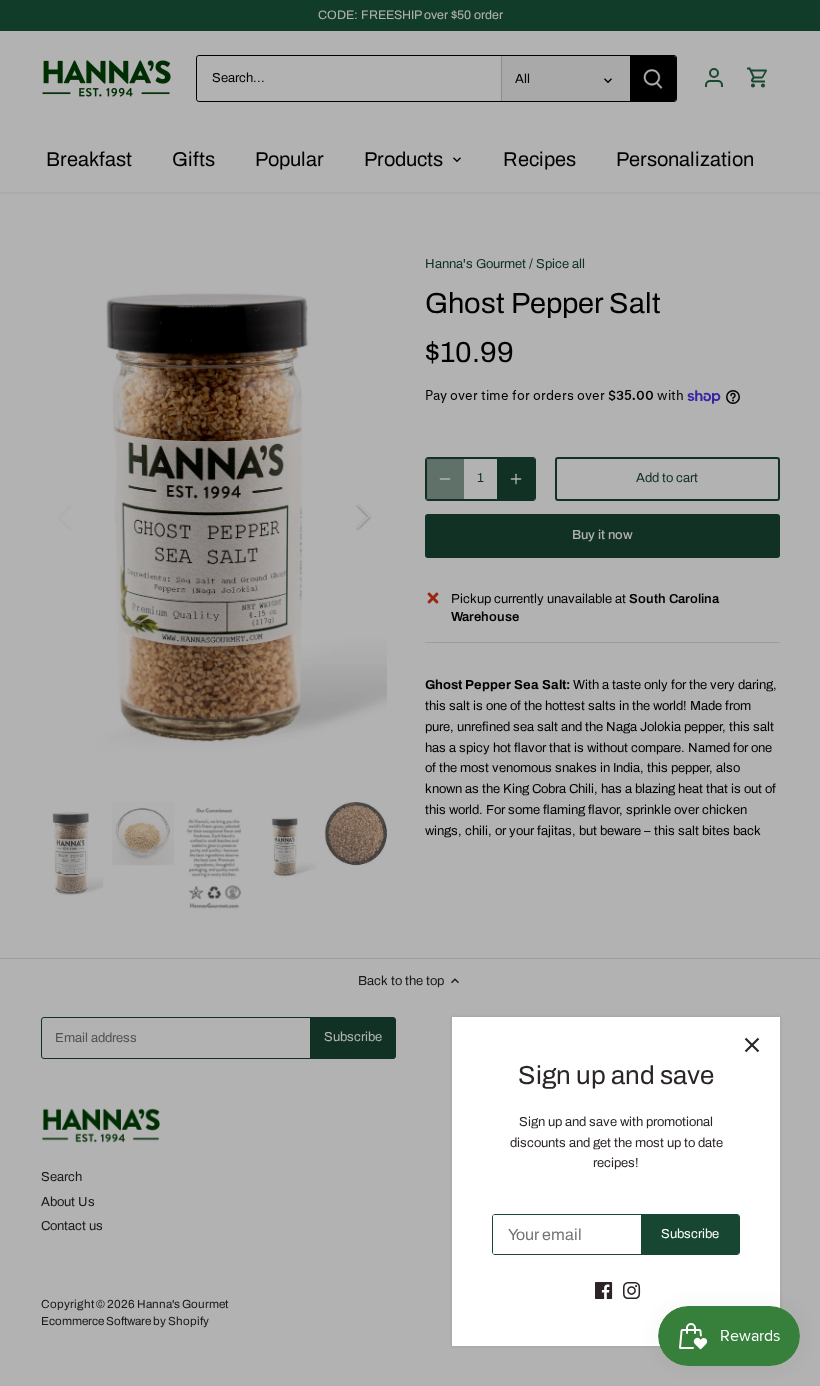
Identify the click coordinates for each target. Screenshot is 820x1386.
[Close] (752, 1045)
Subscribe (690, 1234)
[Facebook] (603, 1290)
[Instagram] (631, 1290)
